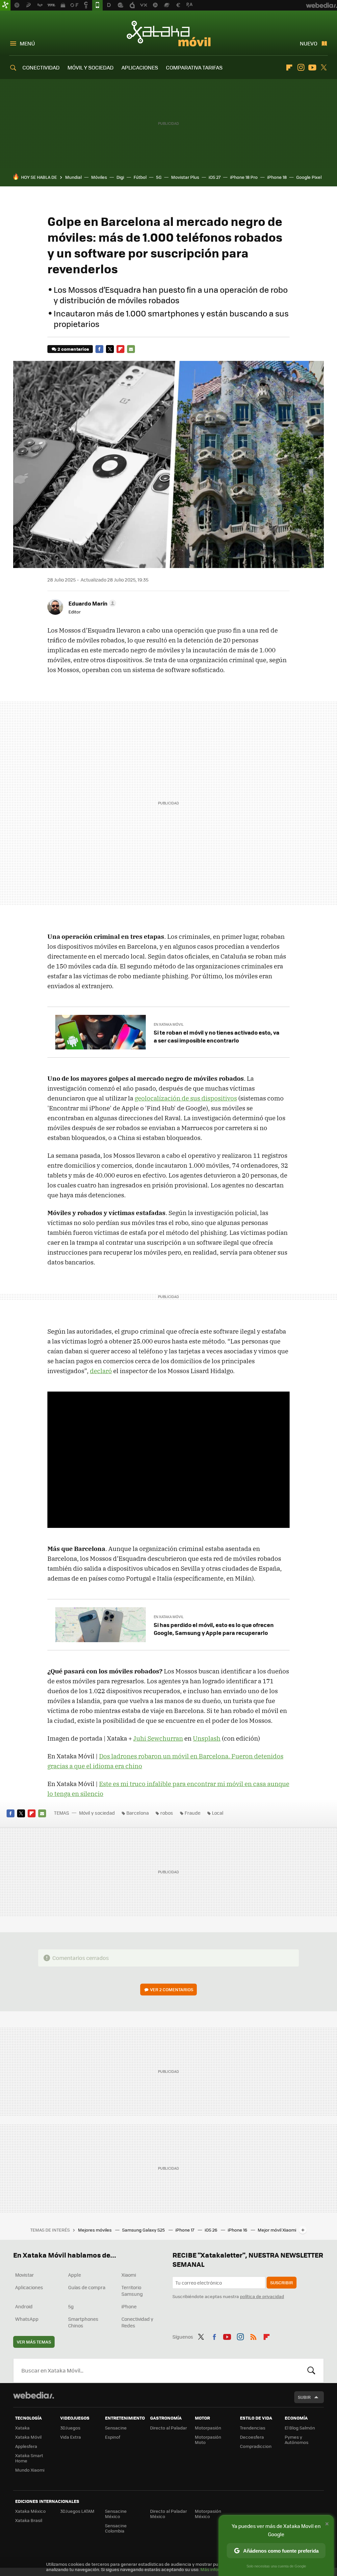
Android (24, 2306)
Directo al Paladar (168, 2428)
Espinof (113, 2437)
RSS (253, 2336)
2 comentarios (73, 349)
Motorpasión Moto (208, 2440)
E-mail (131, 349)
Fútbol (140, 177)
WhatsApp (27, 2319)
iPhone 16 (238, 2230)
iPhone (129, 2306)
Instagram (301, 68)
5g (71, 2306)
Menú (27, 43)
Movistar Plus (185, 177)
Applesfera (26, 2446)
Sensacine (116, 2428)
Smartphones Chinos (83, 2322)
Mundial (73, 177)
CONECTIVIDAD (41, 67)
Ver (172, 1989)
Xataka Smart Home (29, 2458)
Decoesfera (252, 2437)
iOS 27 (215, 177)
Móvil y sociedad (97, 1813)
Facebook (99, 349)
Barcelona (138, 1813)
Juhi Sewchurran (158, 1738)
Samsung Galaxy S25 (144, 2230)
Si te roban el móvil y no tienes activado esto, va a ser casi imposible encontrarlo (217, 1036)
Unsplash (207, 1738)
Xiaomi (129, 2275)
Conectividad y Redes (137, 2322)
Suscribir (282, 2282)
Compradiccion (256, 2446)
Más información (218, 2569)
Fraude (193, 1813)
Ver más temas (34, 2342)
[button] (91, 603)
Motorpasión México (208, 2514)
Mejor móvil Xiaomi (277, 2230)
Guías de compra (87, 2287)
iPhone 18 (277, 177)
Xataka (22, 2428)
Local (218, 1813)
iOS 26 (211, 2230)
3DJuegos (70, 2428)
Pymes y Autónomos (297, 2440)
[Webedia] (34, 2395)
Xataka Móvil (169, 34)
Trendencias (253, 2428)
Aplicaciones (29, 2287)
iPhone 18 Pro (244, 177)
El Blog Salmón (300, 2428)
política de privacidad (262, 2296)
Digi (120, 177)
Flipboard (289, 68)
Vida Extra (71, 2437)
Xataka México (30, 2511)
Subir (304, 2397)
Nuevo (309, 43)
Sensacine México (116, 2514)
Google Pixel (309, 177)
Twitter (324, 68)
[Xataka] (5, 5)
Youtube (312, 68)
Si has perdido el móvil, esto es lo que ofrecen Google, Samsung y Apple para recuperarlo (214, 1629)
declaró (101, 1371)
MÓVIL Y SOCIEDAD (91, 67)
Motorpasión (208, 2428)
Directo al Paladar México (168, 2514)
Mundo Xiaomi (30, 2470)
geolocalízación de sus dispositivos (186, 1098)
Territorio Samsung (132, 2291)
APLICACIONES (140, 67)
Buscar (311, 2371)
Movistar (25, 2275)
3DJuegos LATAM (77, 2511)
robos (167, 1813)
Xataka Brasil (29, 2520)
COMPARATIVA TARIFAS (194, 67)
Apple (75, 2275)
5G (159, 177)
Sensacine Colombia (116, 2528)
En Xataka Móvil (169, 1024)
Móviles (99, 177)
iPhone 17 (185, 2230)
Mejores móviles (95, 2230)
